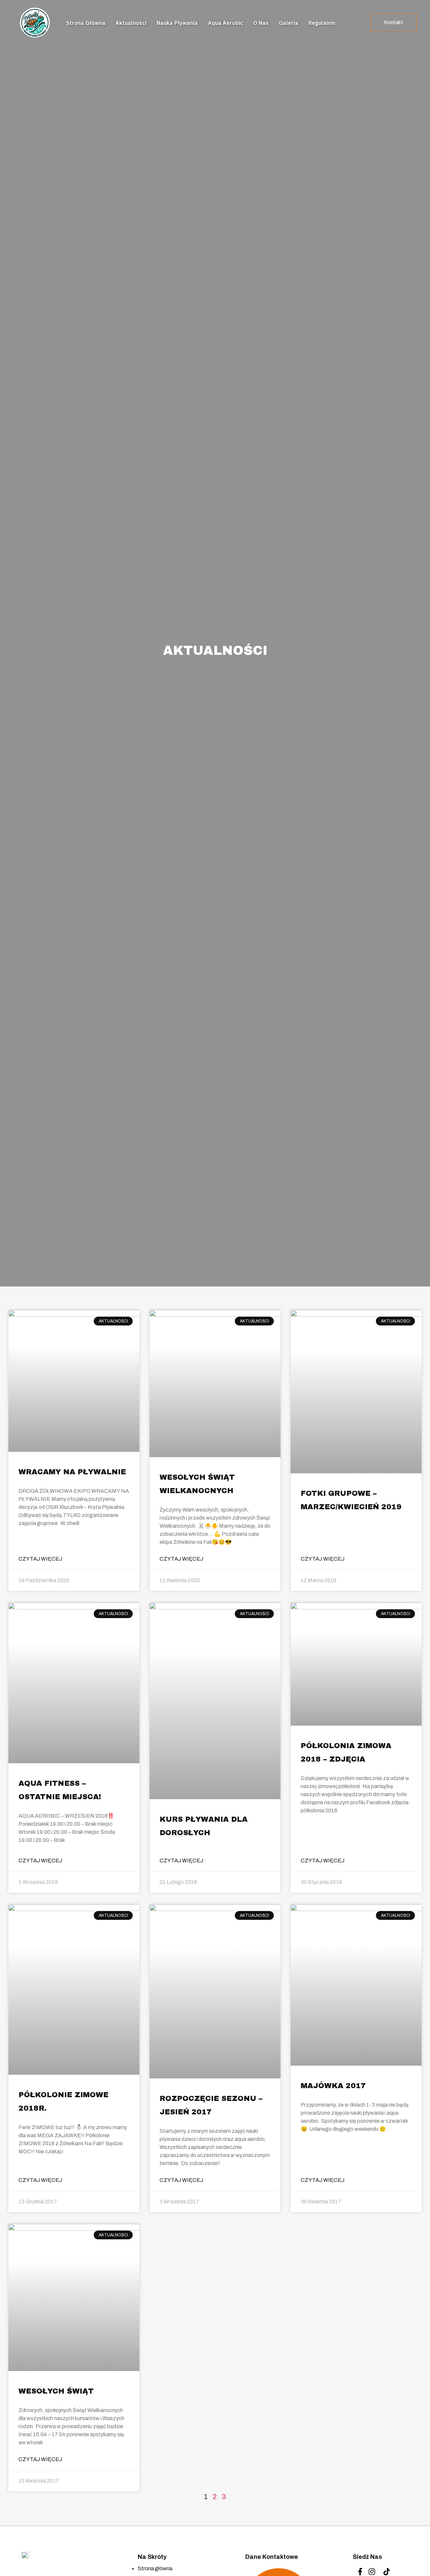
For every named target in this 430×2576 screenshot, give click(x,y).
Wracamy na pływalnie (72, 1472)
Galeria (289, 23)
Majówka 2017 (333, 2086)
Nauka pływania (177, 23)
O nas (261, 23)
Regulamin (322, 23)
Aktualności (131, 23)
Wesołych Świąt (56, 2391)
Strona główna (86, 23)
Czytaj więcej (40, 1559)
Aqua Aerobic (226, 23)
